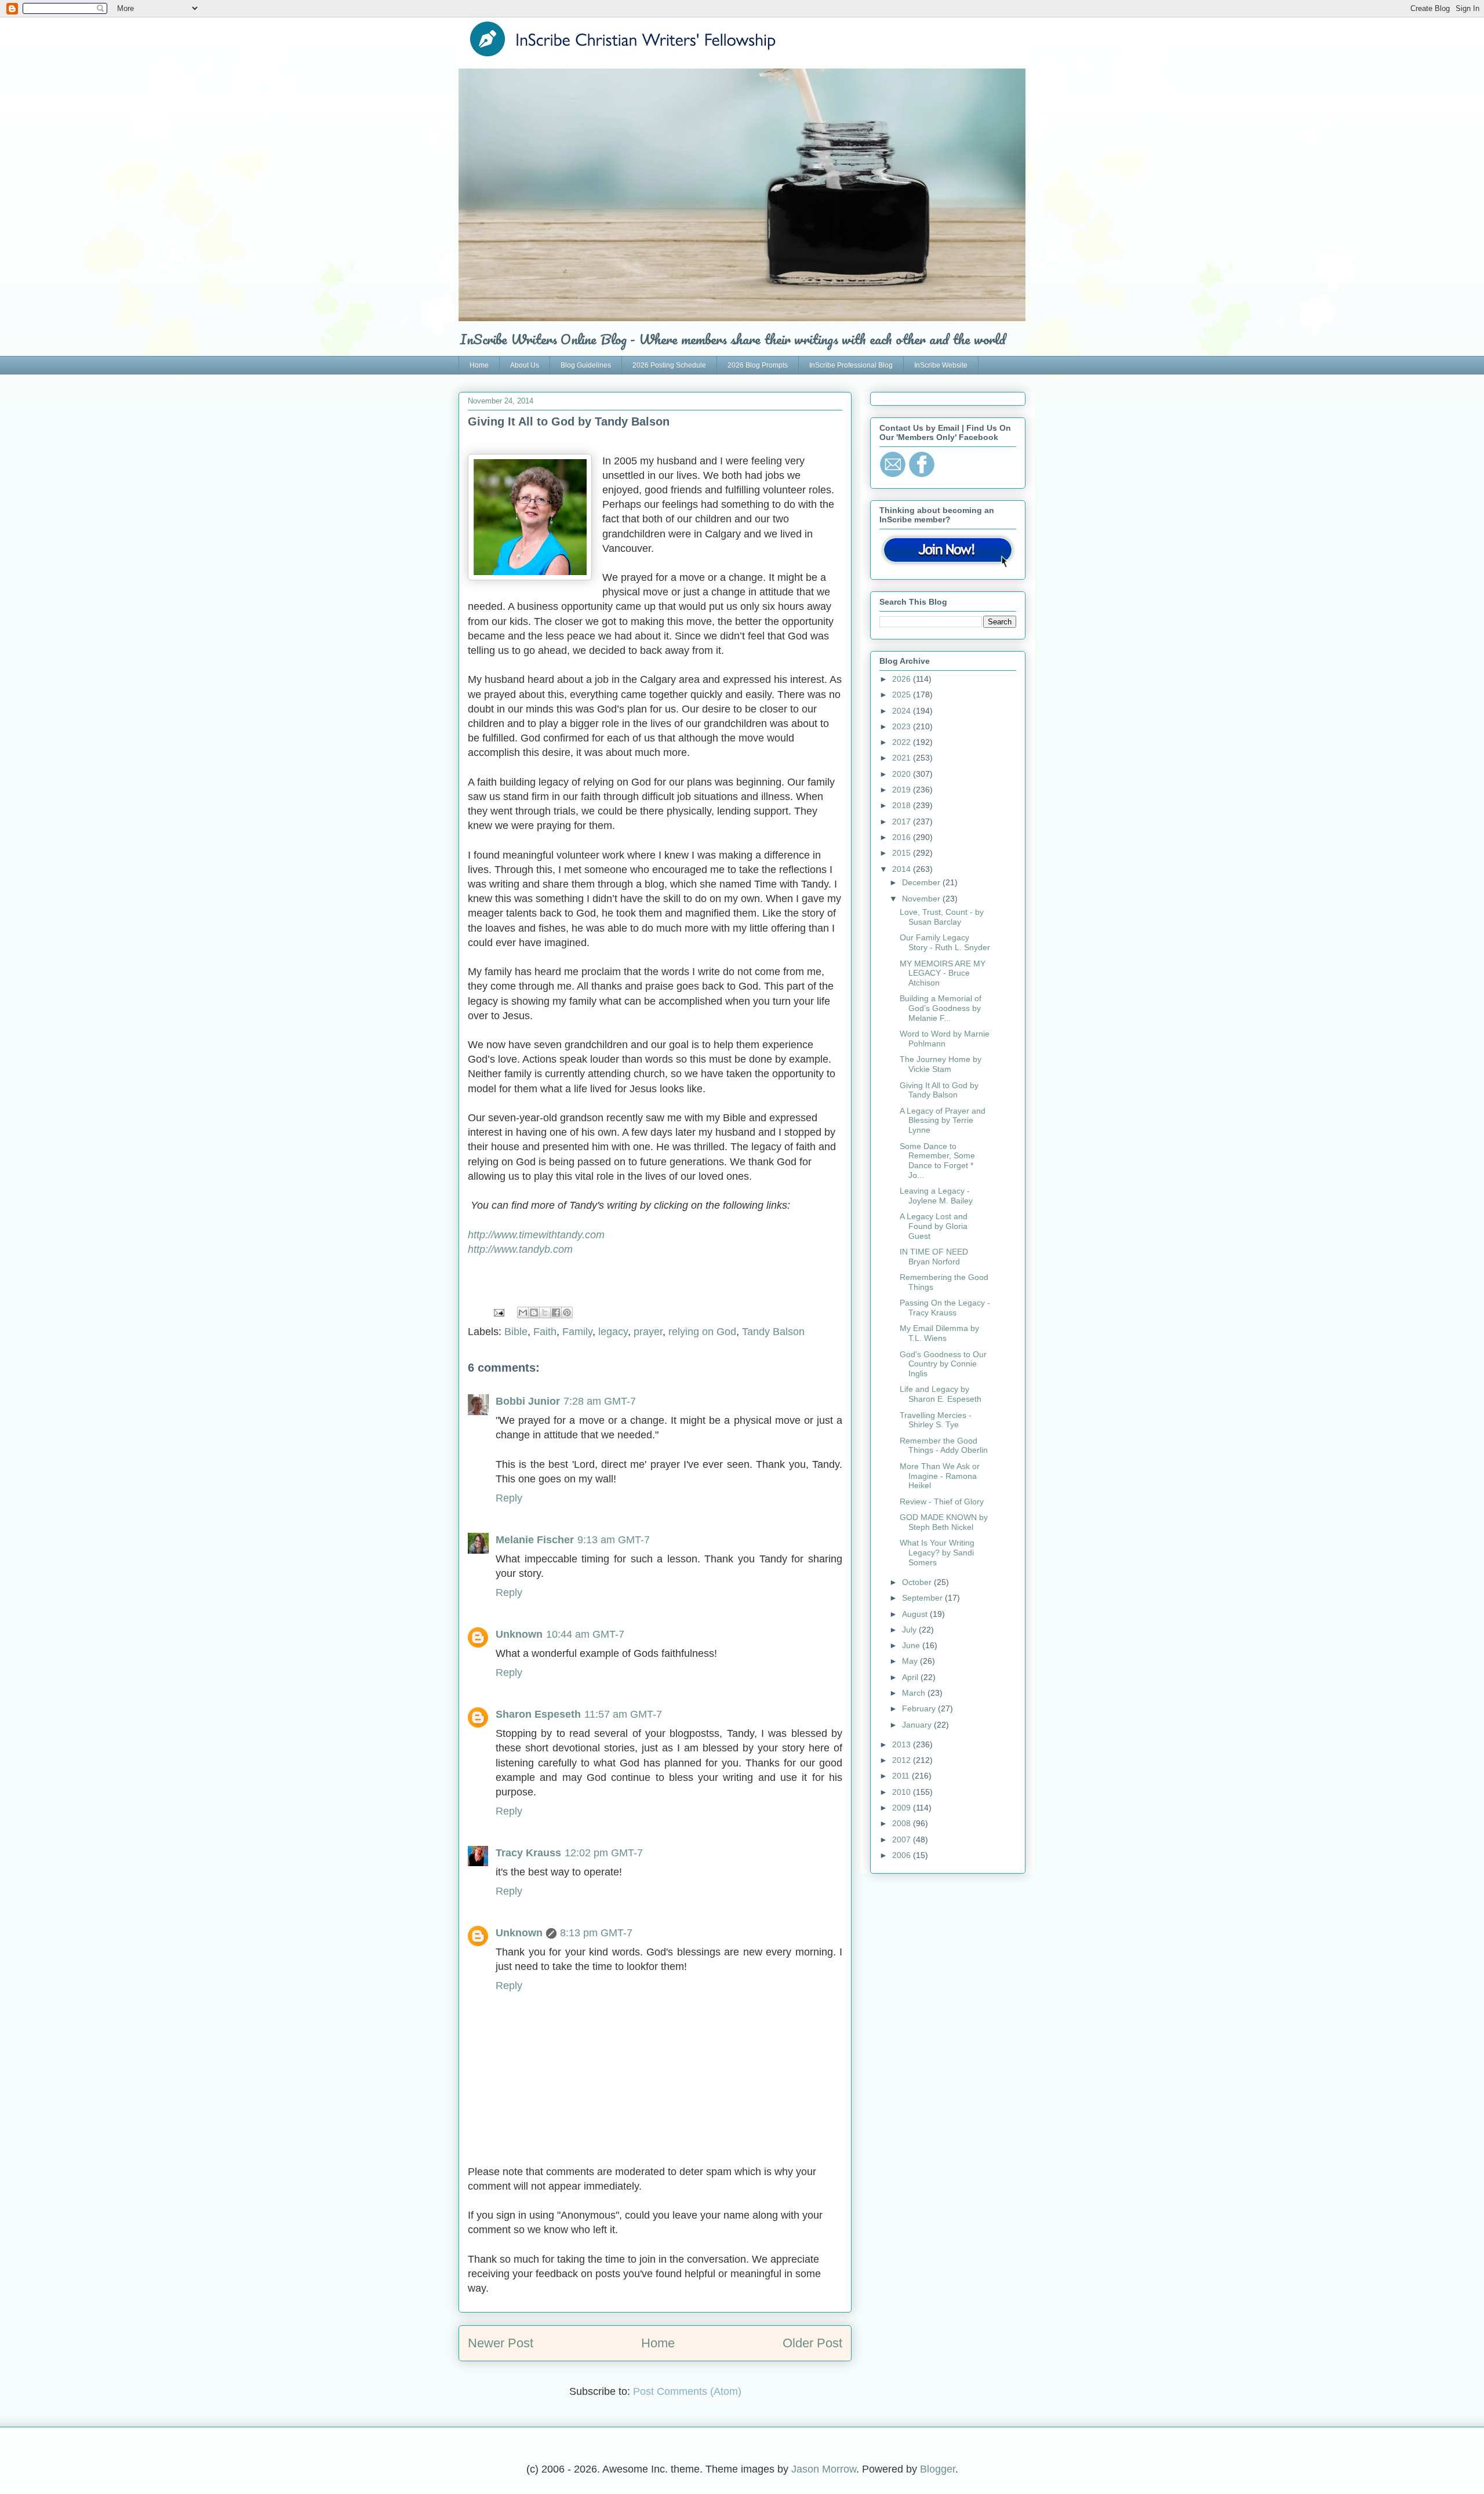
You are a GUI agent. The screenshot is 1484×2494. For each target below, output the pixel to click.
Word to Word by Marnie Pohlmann (945, 1039)
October (918, 1582)
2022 (903, 742)
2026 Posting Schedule (669, 365)
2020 (903, 774)
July (910, 1630)
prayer (648, 1332)
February (920, 1708)
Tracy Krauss (528, 1853)
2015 (903, 853)
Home (479, 365)
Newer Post (501, 2343)
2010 (903, 1792)
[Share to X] (545, 1313)
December (922, 882)
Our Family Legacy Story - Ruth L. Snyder (945, 942)
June (912, 1645)
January (918, 1725)
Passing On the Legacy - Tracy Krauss (945, 1308)
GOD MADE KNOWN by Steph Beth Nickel (944, 1522)
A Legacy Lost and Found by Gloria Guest (934, 1226)
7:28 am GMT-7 (600, 1401)
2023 (903, 726)
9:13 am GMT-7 (614, 1540)
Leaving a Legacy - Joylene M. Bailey (936, 1196)
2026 (903, 679)
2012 (903, 1760)
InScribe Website (941, 365)
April (911, 1677)
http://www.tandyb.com (520, 1249)
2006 (903, 1855)
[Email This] (523, 1313)
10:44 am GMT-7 (585, 1634)
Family (577, 1332)
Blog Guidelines (586, 365)
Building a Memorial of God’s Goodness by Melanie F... (941, 1008)
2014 (903, 869)
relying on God (702, 1332)
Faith (545, 1332)
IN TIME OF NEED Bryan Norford (934, 1257)
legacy (613, 1332)
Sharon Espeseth (538, 1714)
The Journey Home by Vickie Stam (941, 1064)
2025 (903, 695)
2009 (903, 1808)
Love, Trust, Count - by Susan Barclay (942, 917)
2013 (903, 1744)
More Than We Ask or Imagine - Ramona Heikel (940, 1476)
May (911, 1661)
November (922, 899)
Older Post (812, 2343)
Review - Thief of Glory (942, 1502)
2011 (902, 1776)
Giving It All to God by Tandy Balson (939, 1090)
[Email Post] (498, 1312)
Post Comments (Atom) (687, 2391)
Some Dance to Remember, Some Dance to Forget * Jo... (937, 1161)
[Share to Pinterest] (567, 1313)
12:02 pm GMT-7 (604, 1853)
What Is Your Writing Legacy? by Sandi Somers (937, 1553)
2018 (903, 805)
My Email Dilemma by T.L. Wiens (939, 1333)
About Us (525, 365)
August (916, 1614)
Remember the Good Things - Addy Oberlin (944, 1446)
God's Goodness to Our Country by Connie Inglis (943, 1364)
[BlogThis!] (534, 1313)
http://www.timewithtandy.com (536, 1235)
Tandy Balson (773, 1332)
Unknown (519, 1634)
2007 (903, 1839)
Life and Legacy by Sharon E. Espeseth (941, 1394)
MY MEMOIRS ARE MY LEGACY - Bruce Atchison (943, 973)
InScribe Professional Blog (851, 365)
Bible (516, 1332)
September (923, 1598)
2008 (903, 1823)
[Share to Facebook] (556, 1313)
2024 (903, 711)
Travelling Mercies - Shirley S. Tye (936, 1420)
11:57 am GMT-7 (623, 1714)
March (915, 1693)
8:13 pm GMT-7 (596, 1933)
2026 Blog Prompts (758, 365)
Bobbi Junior (528, 1401)
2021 (903, 758)
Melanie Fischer (535, 1540)
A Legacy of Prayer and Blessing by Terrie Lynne (943, 1121)
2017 (903, 821)
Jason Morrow (824, 2469)
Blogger (938, 2469)
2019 (903, 790)
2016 (903, 837)
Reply (509, 1498)
